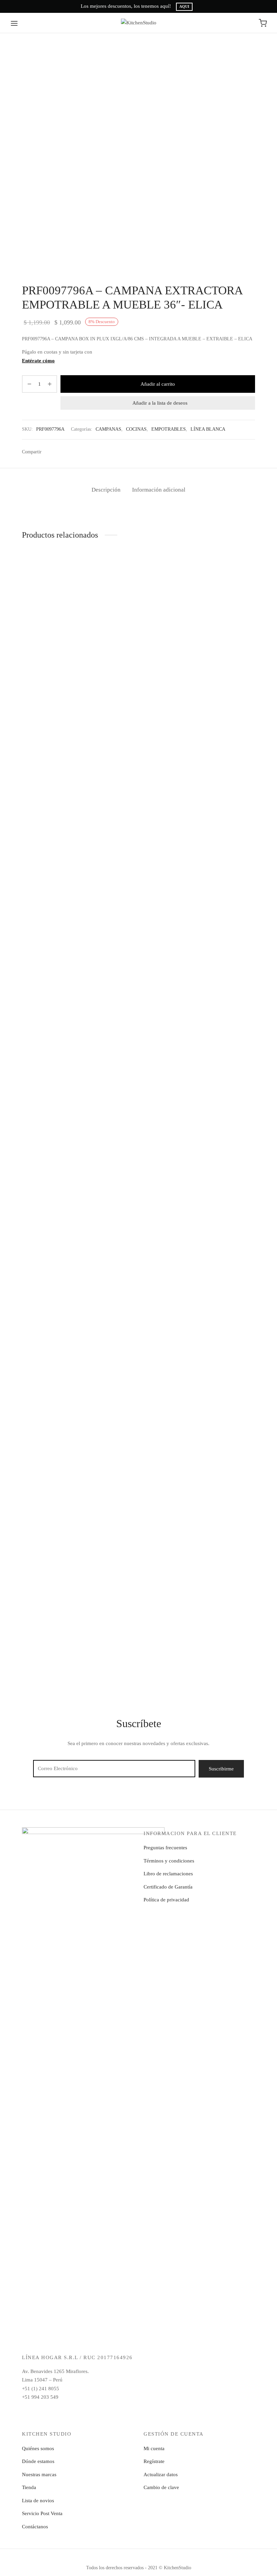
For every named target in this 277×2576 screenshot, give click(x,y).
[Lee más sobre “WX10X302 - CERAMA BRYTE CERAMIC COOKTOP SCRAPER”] (220, 1047)
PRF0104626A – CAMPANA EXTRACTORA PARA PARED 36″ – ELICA (136, 1077)
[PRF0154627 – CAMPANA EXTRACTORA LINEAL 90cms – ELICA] (57, 591)
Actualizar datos (161, 2475)
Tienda (29, 2487)
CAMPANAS (108, 429)
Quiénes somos (38, 2448)
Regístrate (154, 2461)
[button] (57, 611)
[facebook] (27, 2422)
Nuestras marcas (39, 2475)
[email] (54, 2422)
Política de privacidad (166, 1900)
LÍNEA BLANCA (208, 429)
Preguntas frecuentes (165, 1848)
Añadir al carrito (158, 384)
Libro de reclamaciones (168, 1874)
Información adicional (159, 490)
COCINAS (136, 429)
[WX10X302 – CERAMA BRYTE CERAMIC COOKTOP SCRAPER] (220, 809)
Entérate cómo (38, 361)
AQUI (184, 7)
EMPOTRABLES (169, 429)
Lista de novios (38, 2501)
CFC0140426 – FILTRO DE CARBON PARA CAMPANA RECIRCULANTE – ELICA (53, 1630)
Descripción (106, 490)
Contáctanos (35, 2527)
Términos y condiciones (169, 1861)
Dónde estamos (38, 2461)
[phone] (81, 2422)
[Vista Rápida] (73, 611)
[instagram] (41, 2422)
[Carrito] (263, 23)
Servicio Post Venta (42, 2513)
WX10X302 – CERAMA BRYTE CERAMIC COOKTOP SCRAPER (219, 1077)
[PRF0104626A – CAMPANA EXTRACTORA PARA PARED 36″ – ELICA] (138, 809)
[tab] (106, 490)
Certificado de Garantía (168, 1887)
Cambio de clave (161, 2487)
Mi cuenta (154, 2448)
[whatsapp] (68, 2422)
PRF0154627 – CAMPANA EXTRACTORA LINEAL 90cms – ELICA (56, 641)
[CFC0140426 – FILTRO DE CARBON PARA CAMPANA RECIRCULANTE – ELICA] (57, 1362)
